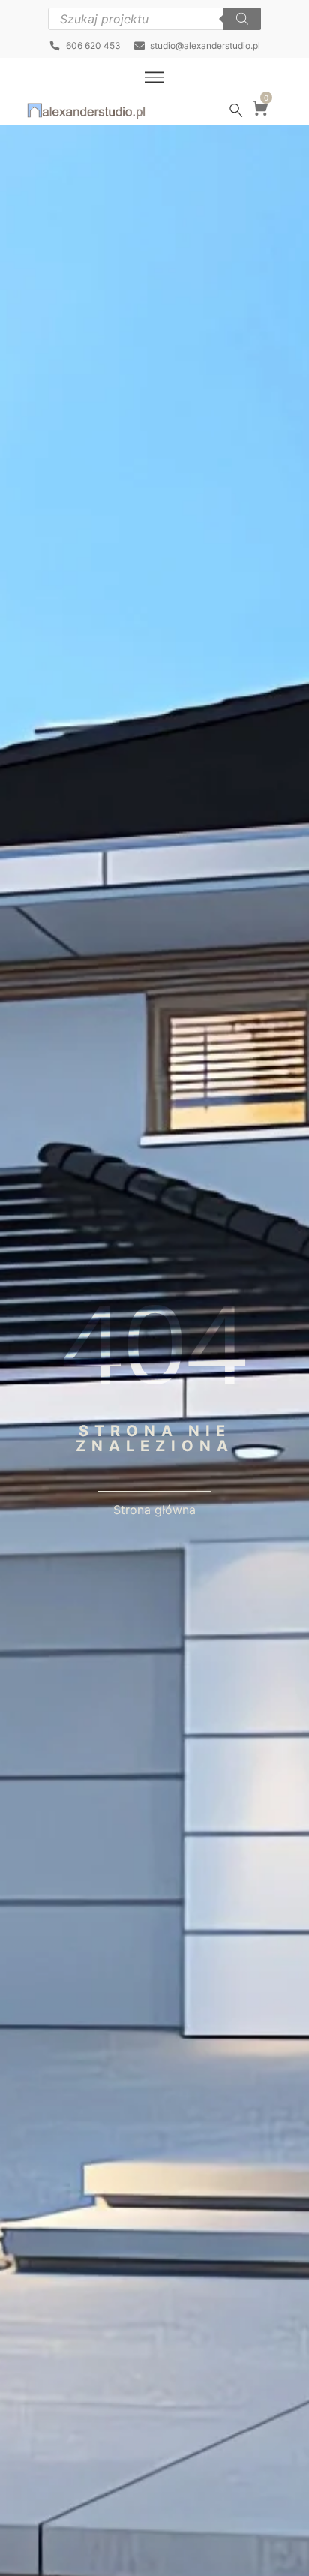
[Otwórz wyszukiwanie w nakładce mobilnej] (154, 19)
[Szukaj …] (236, 110)
